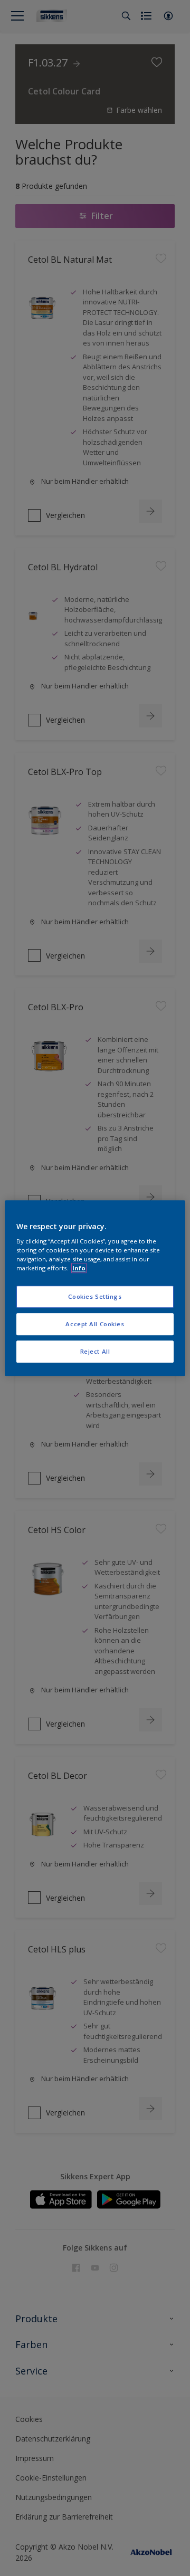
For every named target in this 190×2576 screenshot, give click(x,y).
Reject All (95, 1351)
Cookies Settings (95, 1297)
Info (79, 1268)
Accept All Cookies (95, 1324)
